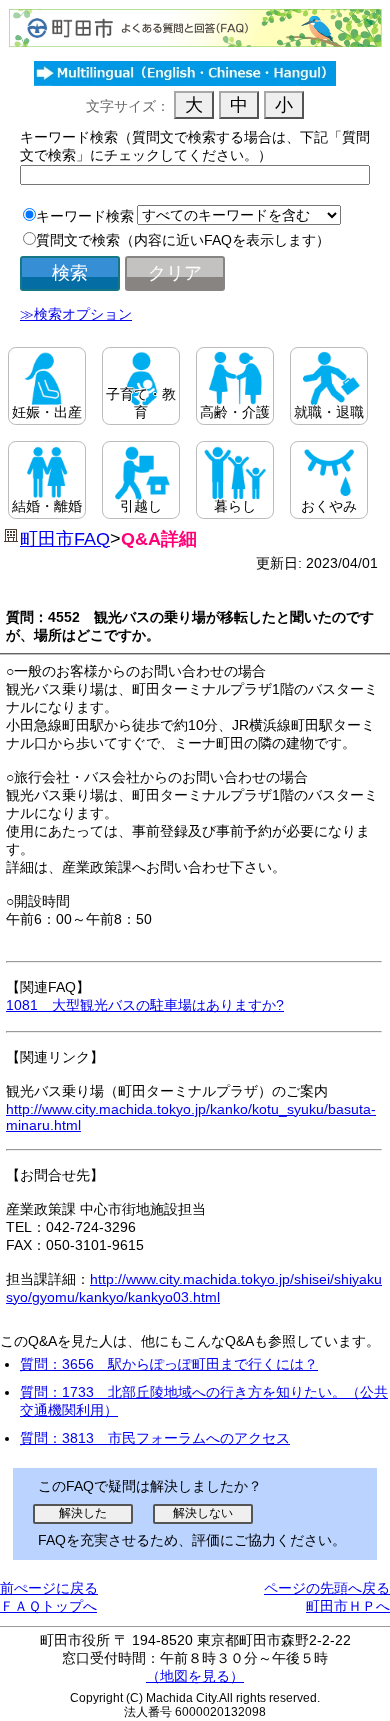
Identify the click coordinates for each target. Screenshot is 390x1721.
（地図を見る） (195, 1676)
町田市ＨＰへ (348, 1606)
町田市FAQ (65, 539)
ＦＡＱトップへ (48, 1606)
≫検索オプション (76, 314)
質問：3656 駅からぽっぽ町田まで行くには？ (169, 1364)
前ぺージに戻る (49, 1588)
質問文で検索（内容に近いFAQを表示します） (183, 240)
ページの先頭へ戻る (327, 1588)
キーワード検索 (85, 216)
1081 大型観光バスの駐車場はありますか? (145, 1005)
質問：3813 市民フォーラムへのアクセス (155, 1438)
